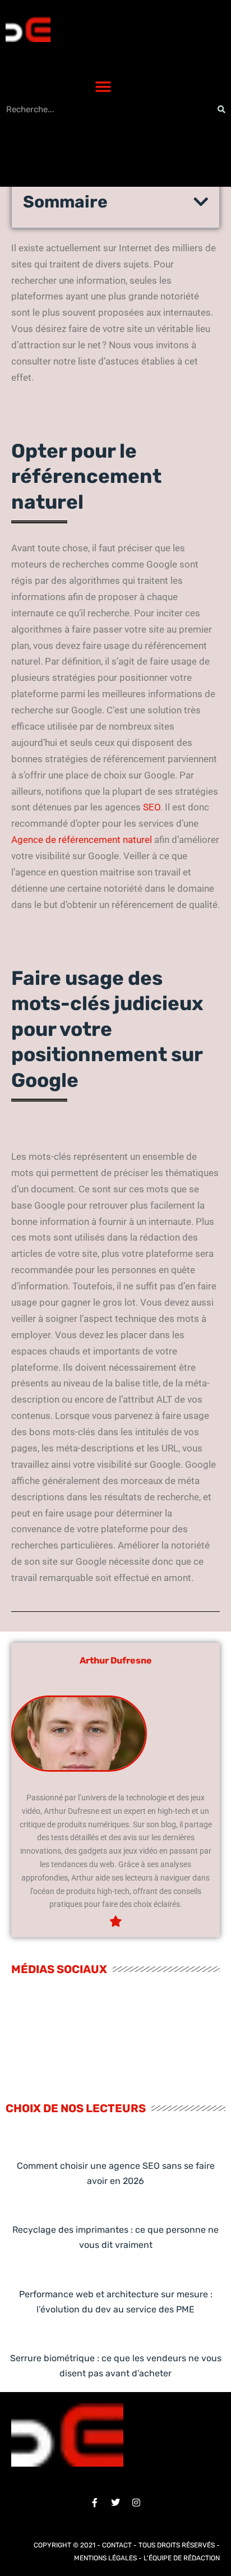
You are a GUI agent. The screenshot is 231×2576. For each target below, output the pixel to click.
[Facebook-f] (95, 2503)
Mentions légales (105, 2558)
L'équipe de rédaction (182, 2558)
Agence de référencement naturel (82, 840)
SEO (152, 807)
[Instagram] (136, 2503)
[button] (103, 87)
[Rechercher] (221, 109)
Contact (117, 2545)
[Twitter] (115, 2503)
